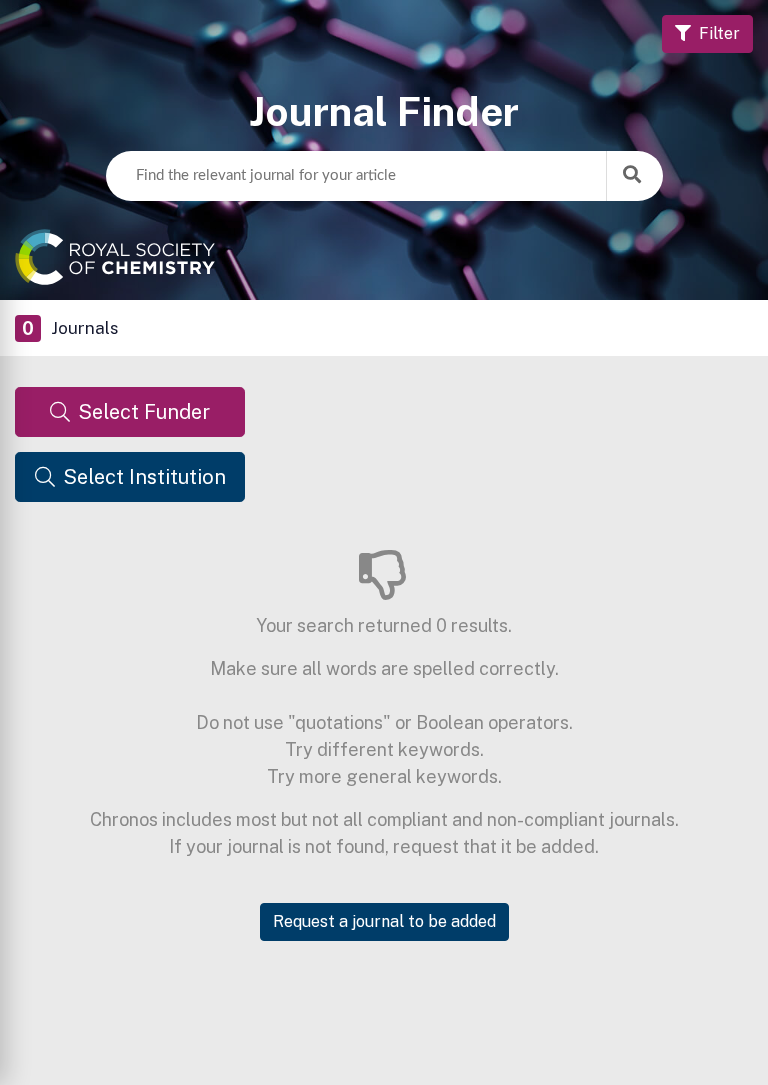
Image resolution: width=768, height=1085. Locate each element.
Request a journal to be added (384, 921)
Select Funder (144, 412)
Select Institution (144, 477)
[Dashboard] (384, 257)
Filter (719, 33)
